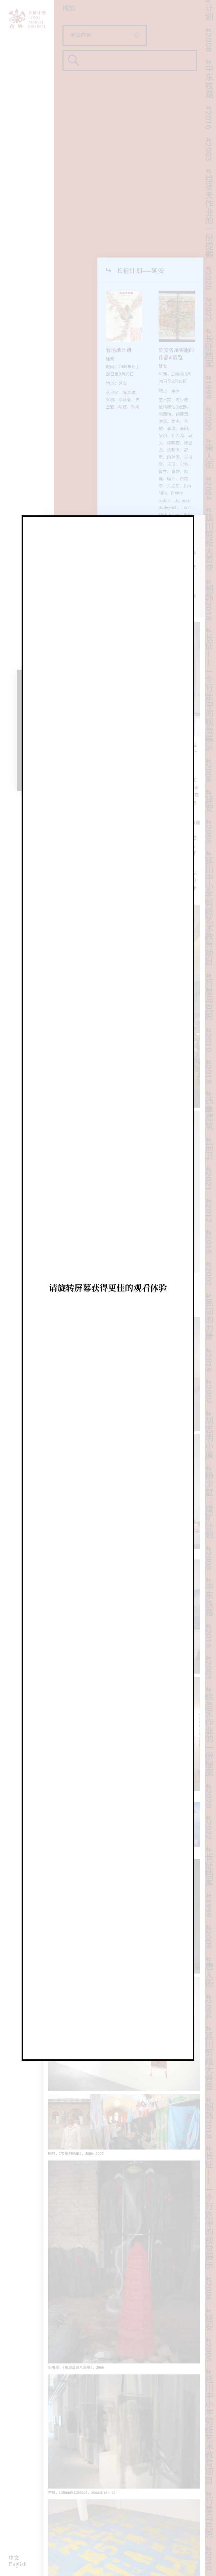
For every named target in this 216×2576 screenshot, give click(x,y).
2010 (209, 988)
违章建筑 (209, 1059)
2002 (209, 1222)
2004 (209, 437)
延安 (209, 749)
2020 (209, 226)
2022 (209, 258)
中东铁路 (209, 27)
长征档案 (209, 297)
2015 (209, 1191)
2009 (209, 367)
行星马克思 (209, 945)
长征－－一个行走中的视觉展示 (209, 638)
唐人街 (209, 402)
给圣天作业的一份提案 (209, 162)
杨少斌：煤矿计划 (209, 1451)
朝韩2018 (209, 548)
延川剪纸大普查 (209, 488)
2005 (209, 780)
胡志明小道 (209, 1383)
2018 (209, 1020)
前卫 (209, 1097)
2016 (209, 66)
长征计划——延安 (140, 271)
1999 (209, 336)
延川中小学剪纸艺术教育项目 (209, 857)
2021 (209, 1127)
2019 (209, 1308)
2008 (209, 1506)
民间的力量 (209, 1265)
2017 (209, 1159)
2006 (209, 719)
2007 (209, 1340)
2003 (209, 98)
